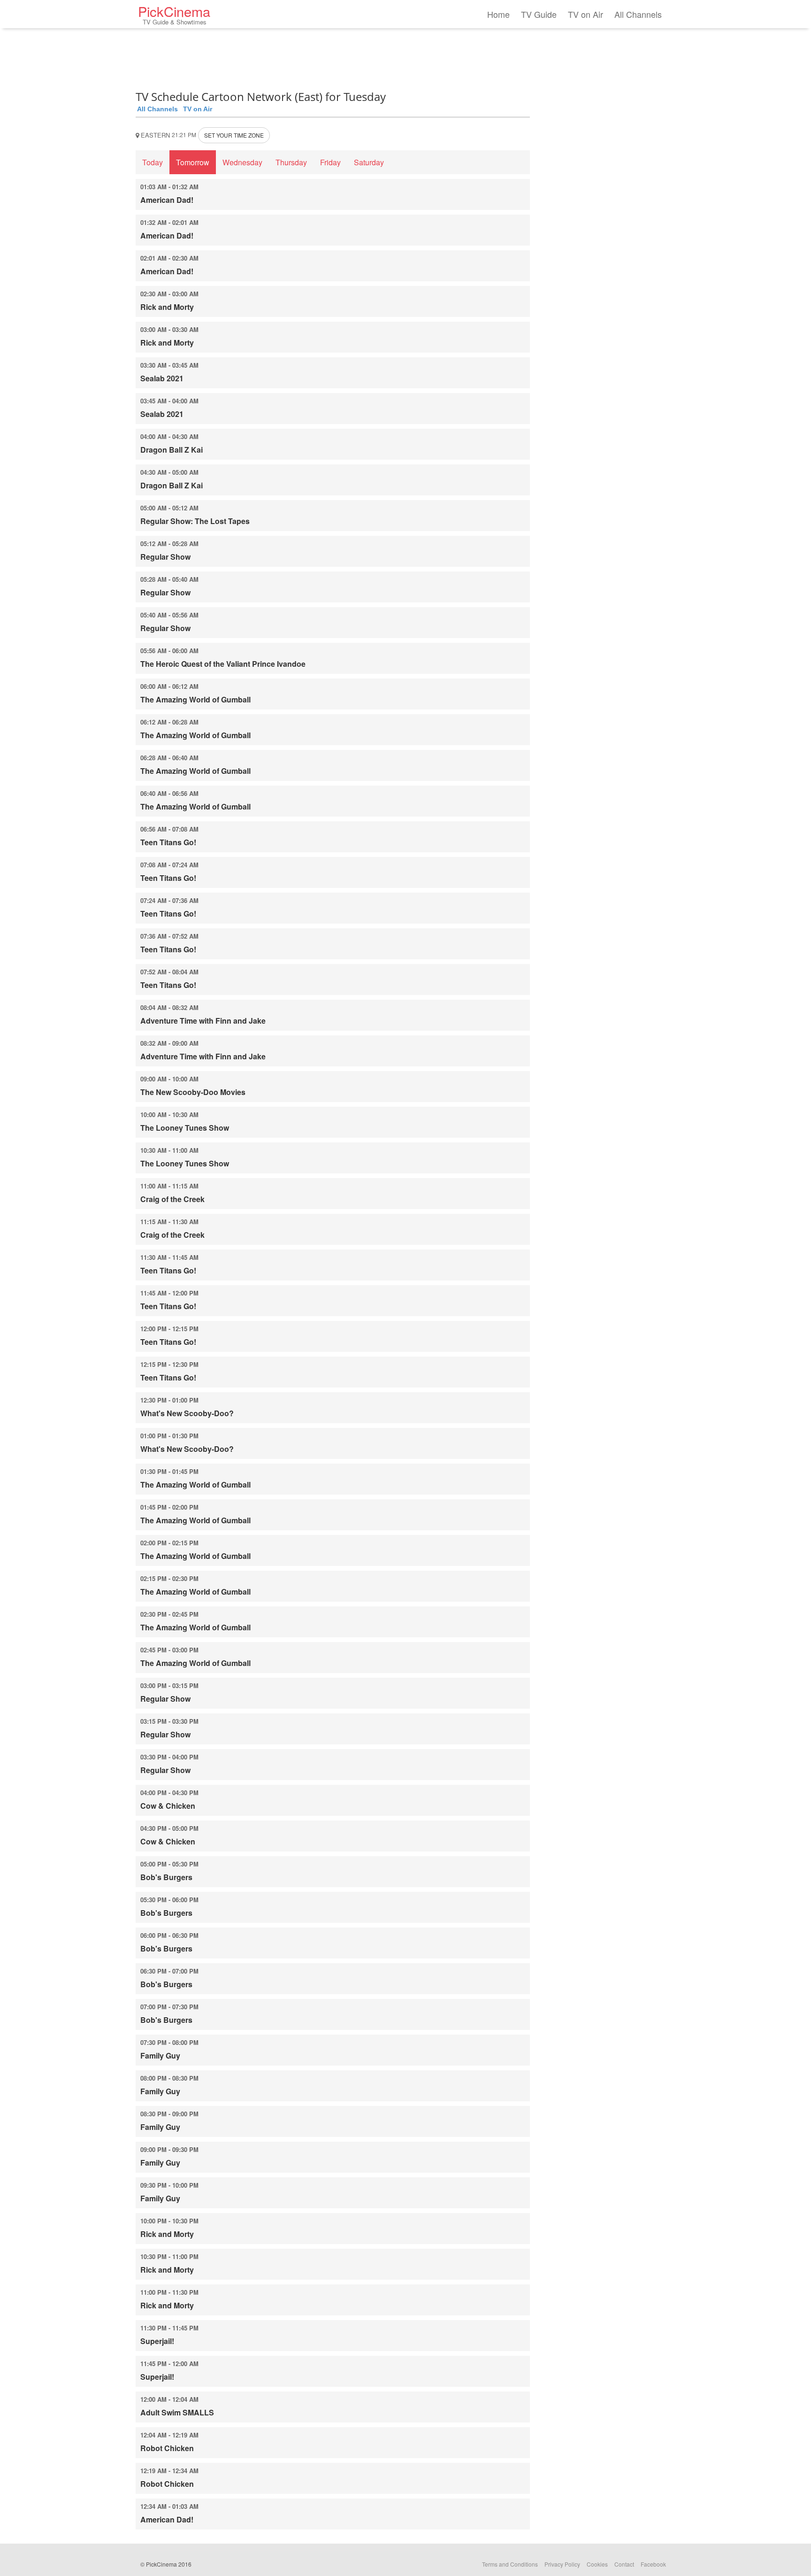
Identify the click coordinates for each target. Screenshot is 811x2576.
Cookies (597, 2564)
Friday (330, 162)
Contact (624, 2564)
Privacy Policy (562, 2564)
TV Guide (539, 14)
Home (498, 14)
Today (153, 162)
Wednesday (242, 162)
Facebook (653, 2564)
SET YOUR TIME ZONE (234, 135)
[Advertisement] (333, 56)
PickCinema (174, 14)
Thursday (291, 162)
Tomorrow (193, 162)
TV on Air (585, 14)
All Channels (638, 14)
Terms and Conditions (510, 2564)
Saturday (369, 162)
